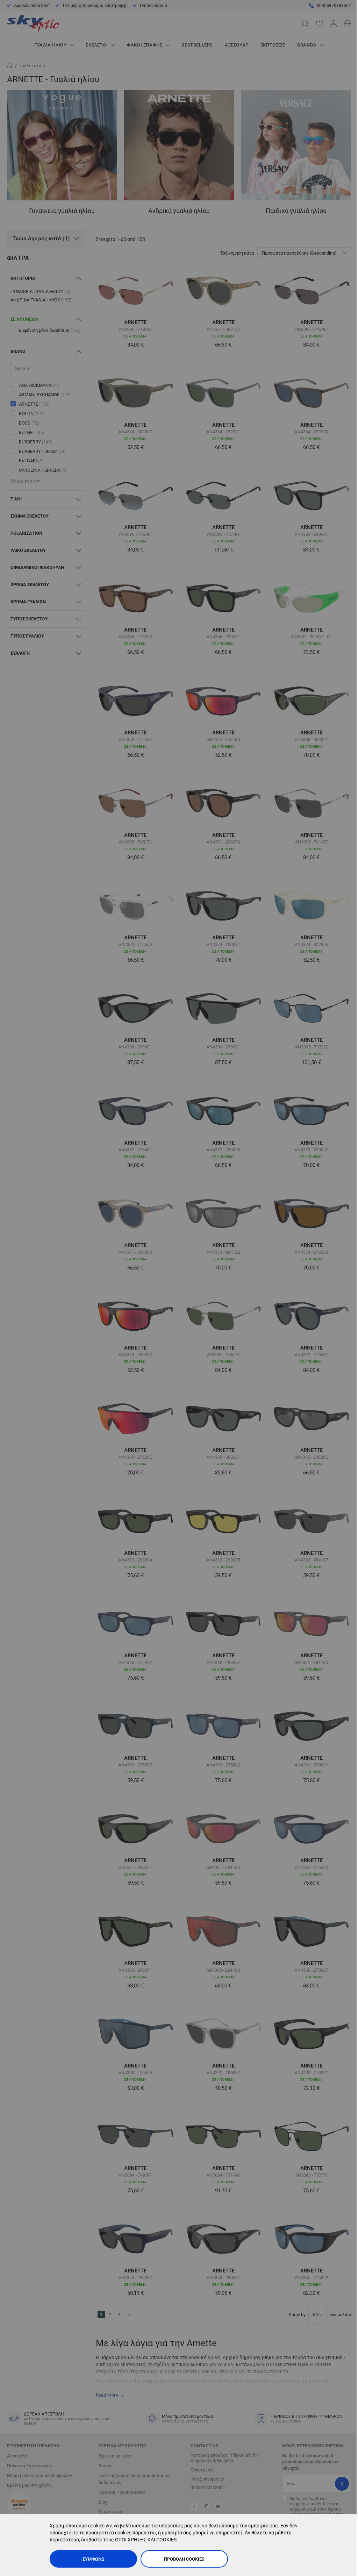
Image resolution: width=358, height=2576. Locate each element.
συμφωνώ (94, 2559)
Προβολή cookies (184, 2559)
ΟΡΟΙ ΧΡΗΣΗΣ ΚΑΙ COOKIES (146, 2540)
